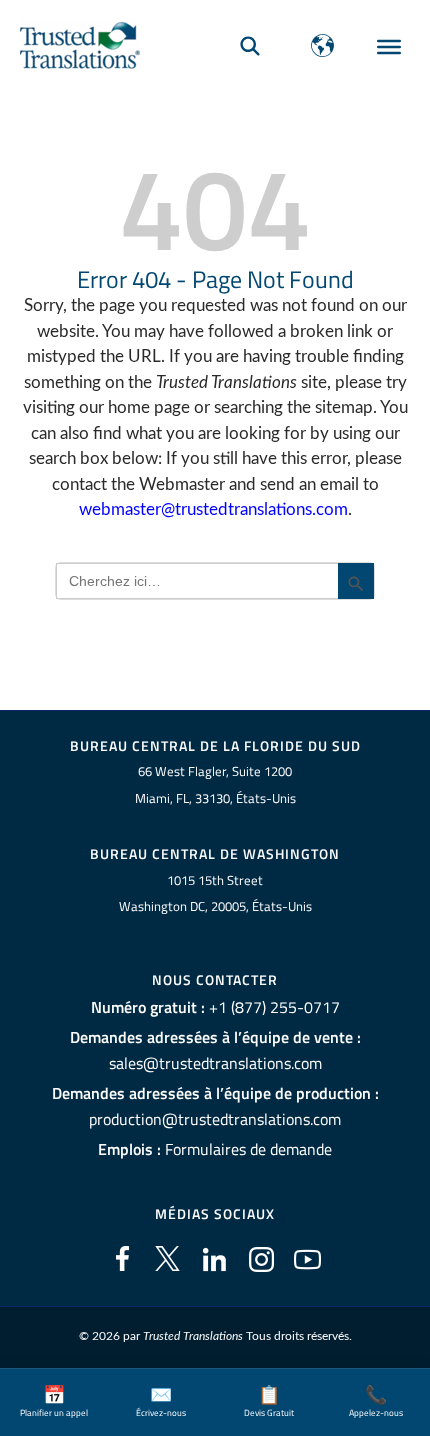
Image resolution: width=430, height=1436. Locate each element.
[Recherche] (250, 45)
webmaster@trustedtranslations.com (213, 509)
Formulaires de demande (248, 1149)
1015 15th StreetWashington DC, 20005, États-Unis (215, 893)
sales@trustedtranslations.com (215, 1063)
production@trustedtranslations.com (215, 1119)
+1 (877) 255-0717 (274, 1007)
